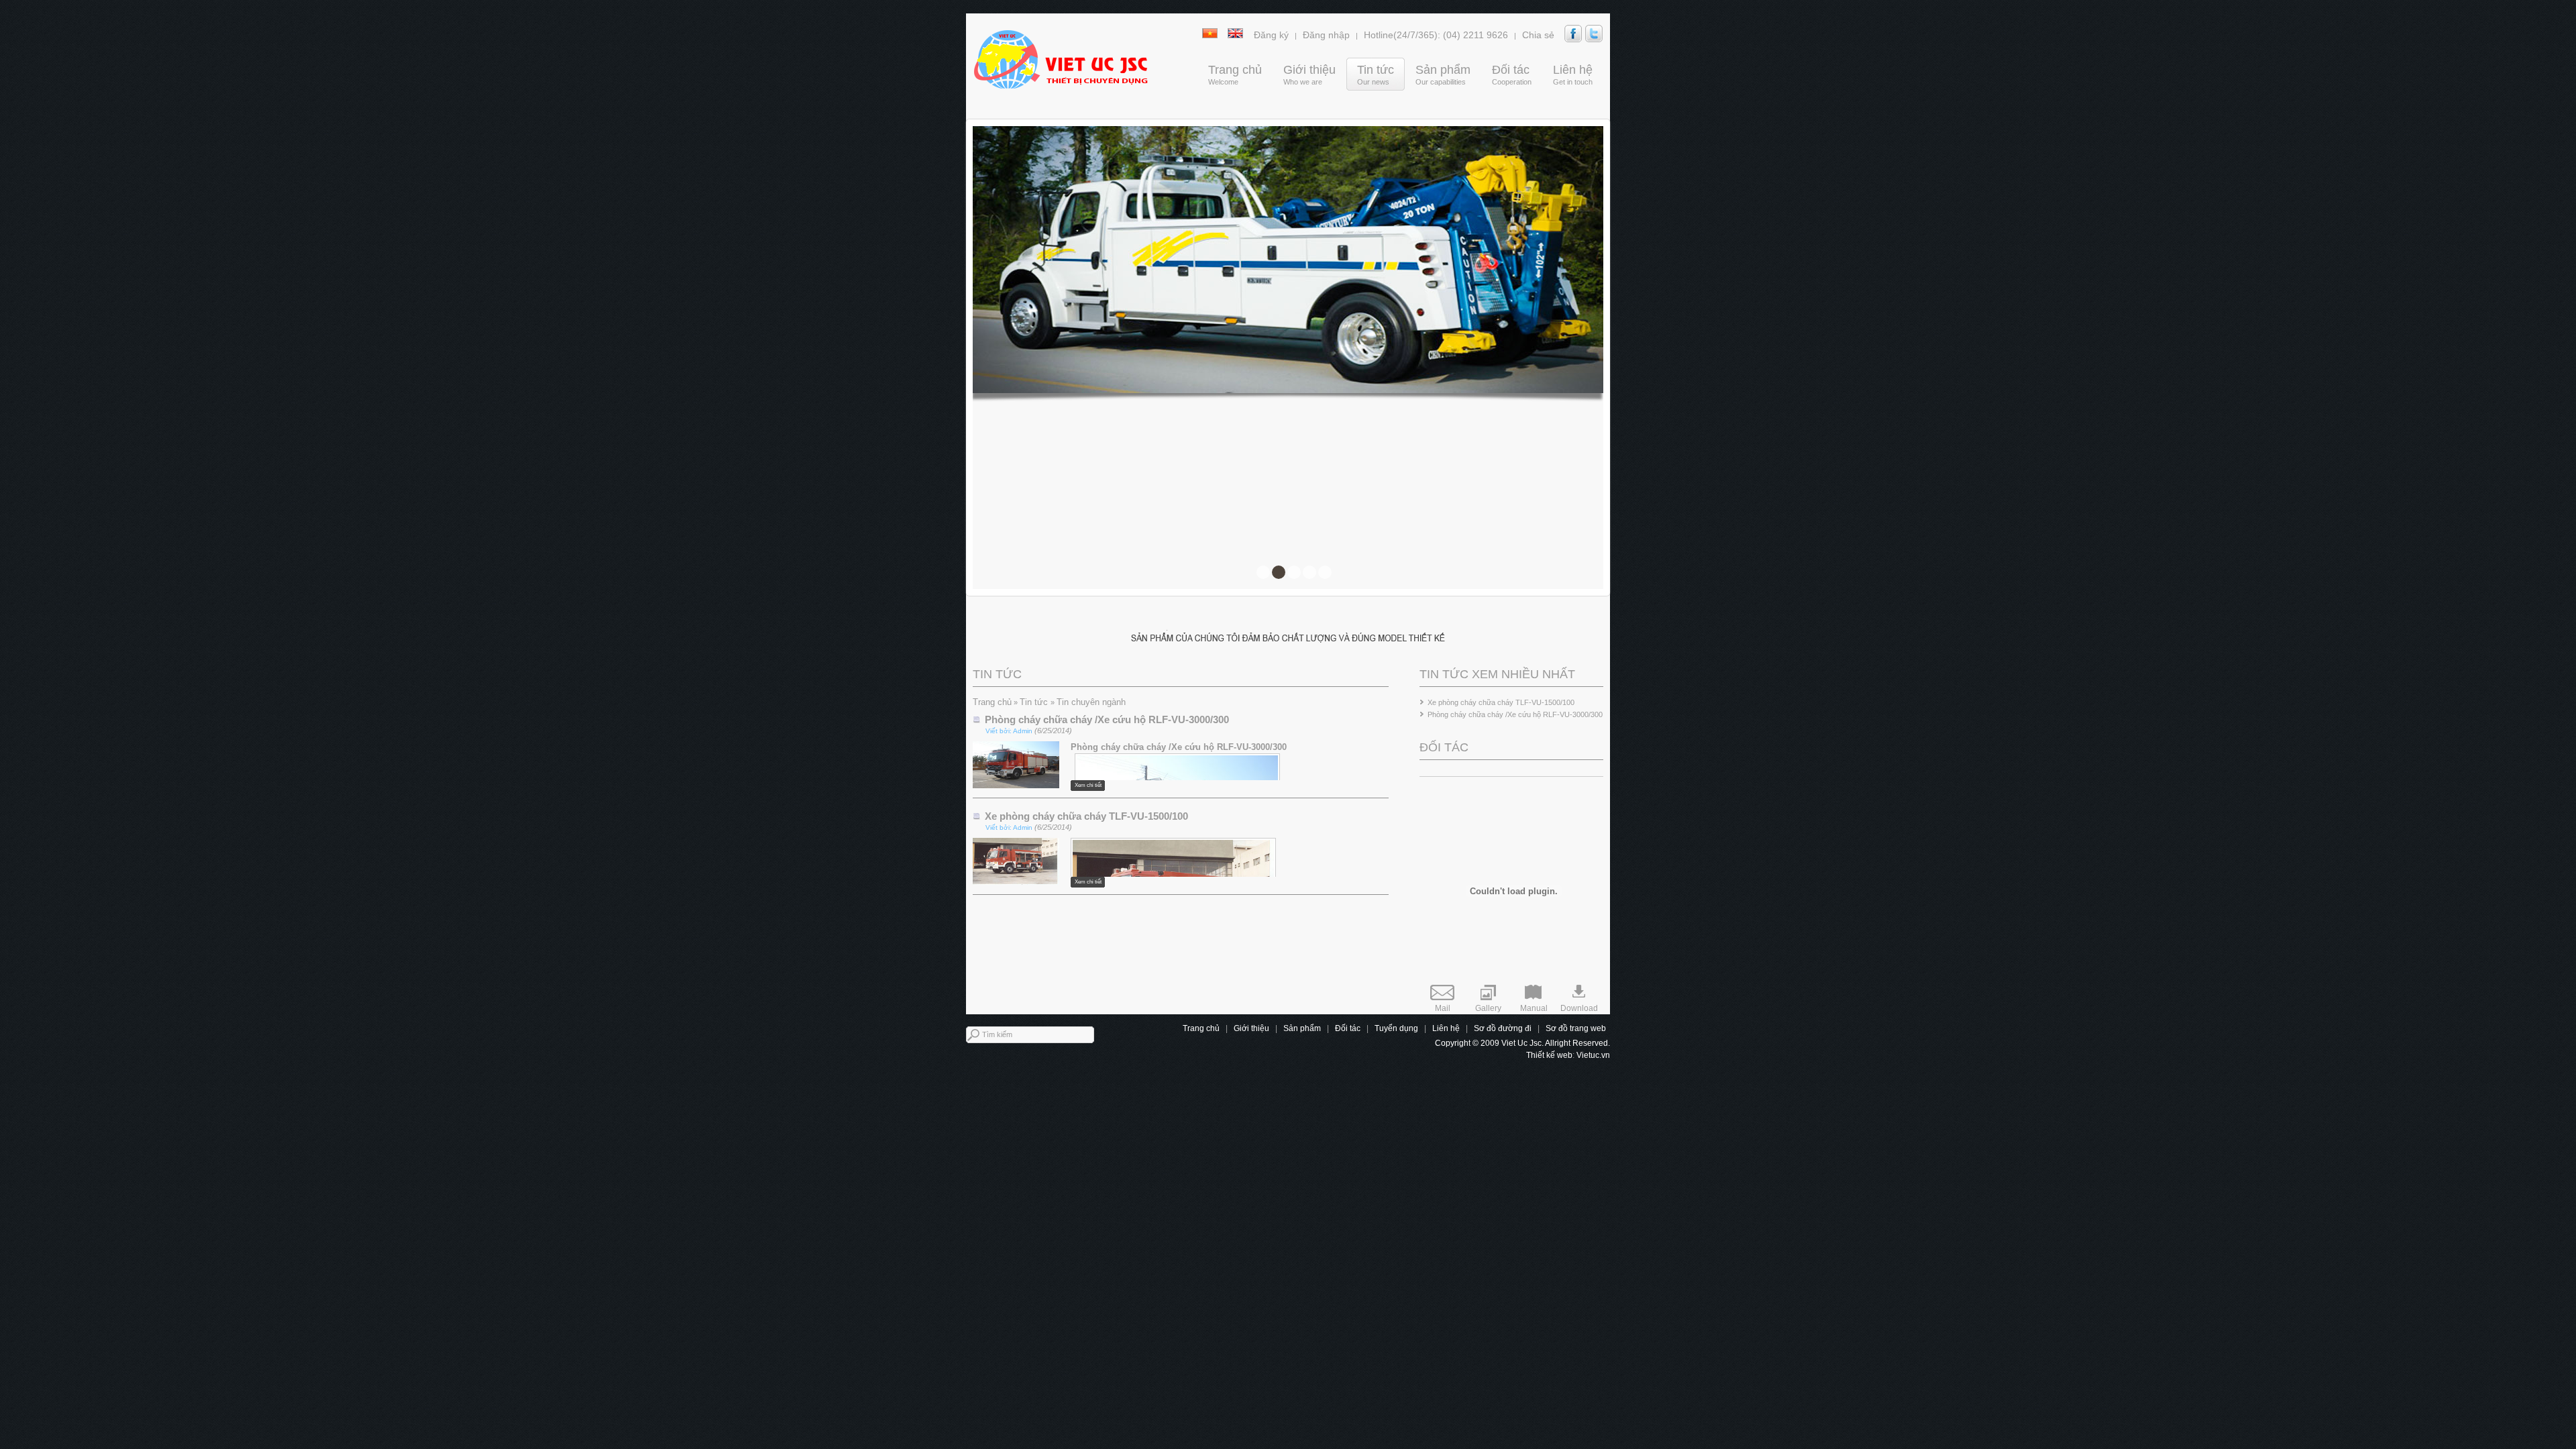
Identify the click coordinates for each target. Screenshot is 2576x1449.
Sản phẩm (1302, 1028)
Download (1579, 1008)
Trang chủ (992, 702)
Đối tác (1348, 1028)
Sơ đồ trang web (1576, 1028)
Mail (1443, 1008)
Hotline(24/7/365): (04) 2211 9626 (1436, 35)
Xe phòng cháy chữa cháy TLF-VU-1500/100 (1501, 702)
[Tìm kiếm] (1103, 1035)
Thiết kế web (1549, 1055)
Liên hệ (1446, 1028)
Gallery (1488, 1008)
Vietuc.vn (1593, 1055)
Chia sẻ (1538, 35)
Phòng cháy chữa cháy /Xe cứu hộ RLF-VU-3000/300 (1515, 714)
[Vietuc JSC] (1060, 59)
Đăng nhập (1326, 35)
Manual (1534, 1008)
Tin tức (1035, 702)
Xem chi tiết (1088, 785)
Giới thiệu (1251, 1028)
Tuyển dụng (1396, 1028)
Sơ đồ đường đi (1503, 1028)
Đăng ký (1271, 35)
